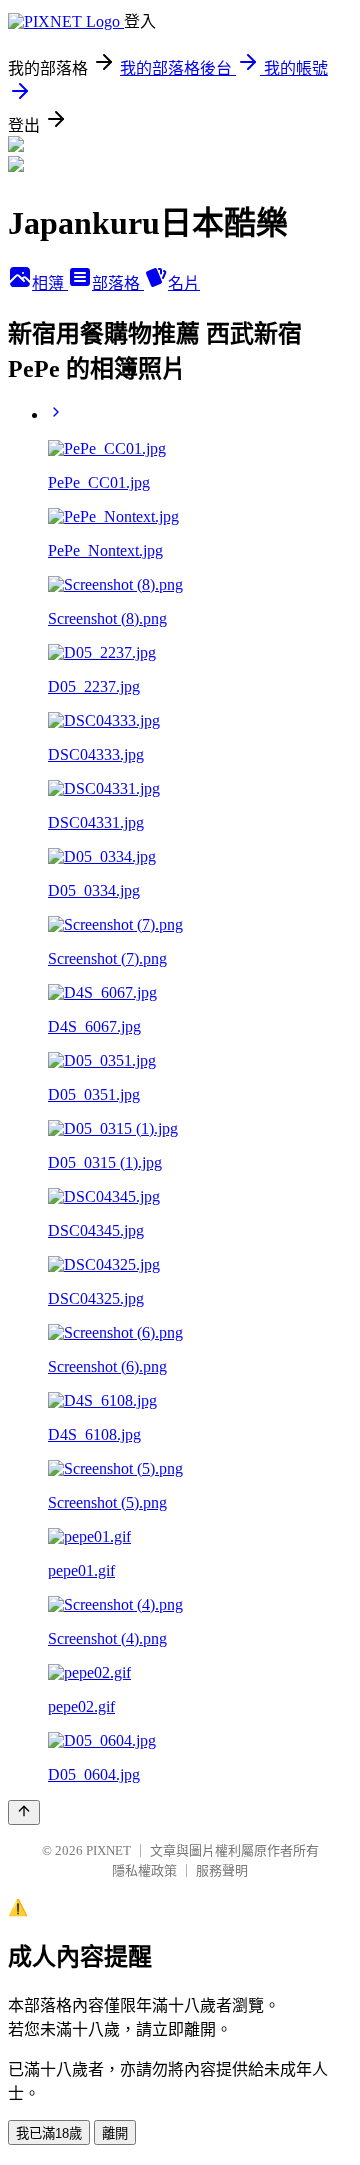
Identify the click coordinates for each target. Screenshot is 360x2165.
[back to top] (24, 1812)
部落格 (118, 283)
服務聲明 (222, 1870)
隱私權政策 (144, 1870)
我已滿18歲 (49, 2133)
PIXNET (108, 1850)
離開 (115, 2133)
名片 (184, 283)
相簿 (50, 283)
